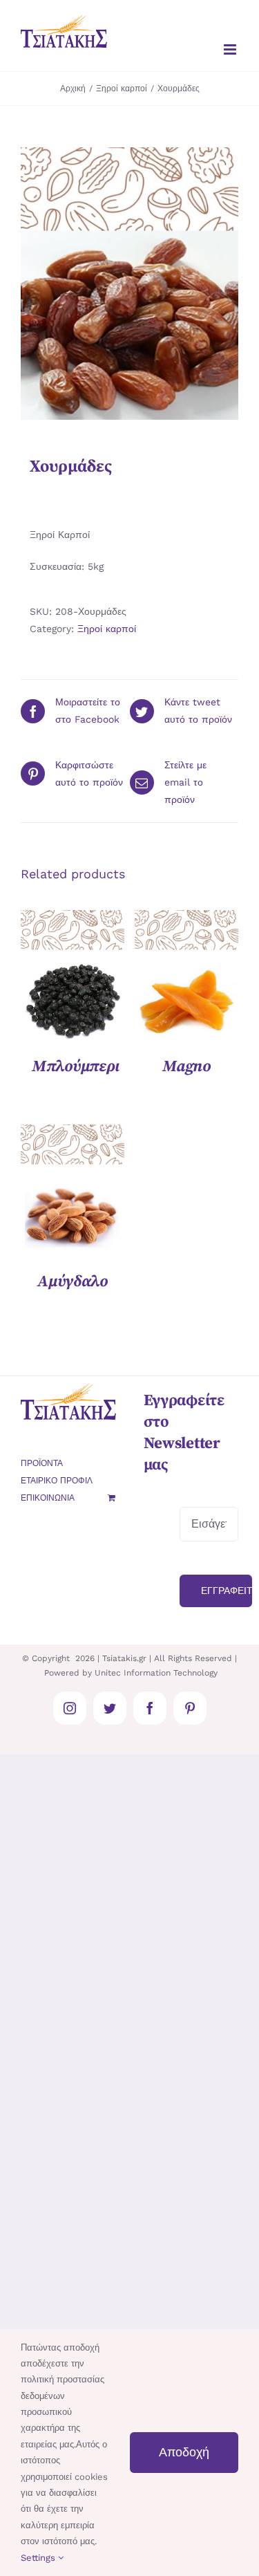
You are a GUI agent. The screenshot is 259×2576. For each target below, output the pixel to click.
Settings (39, 2558)
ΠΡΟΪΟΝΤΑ (42, 1463)
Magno (186, 1067)
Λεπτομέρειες (73, 977)
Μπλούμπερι (75, 1067)
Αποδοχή (184, 2452)
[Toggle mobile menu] (231, 49)
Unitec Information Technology (156, 1673)
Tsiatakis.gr (124, 1658)
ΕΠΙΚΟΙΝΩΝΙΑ (48, 1498)
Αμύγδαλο (73, 1282)
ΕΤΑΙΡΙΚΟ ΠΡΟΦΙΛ (57, 1481)
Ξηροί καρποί (107, 629)
